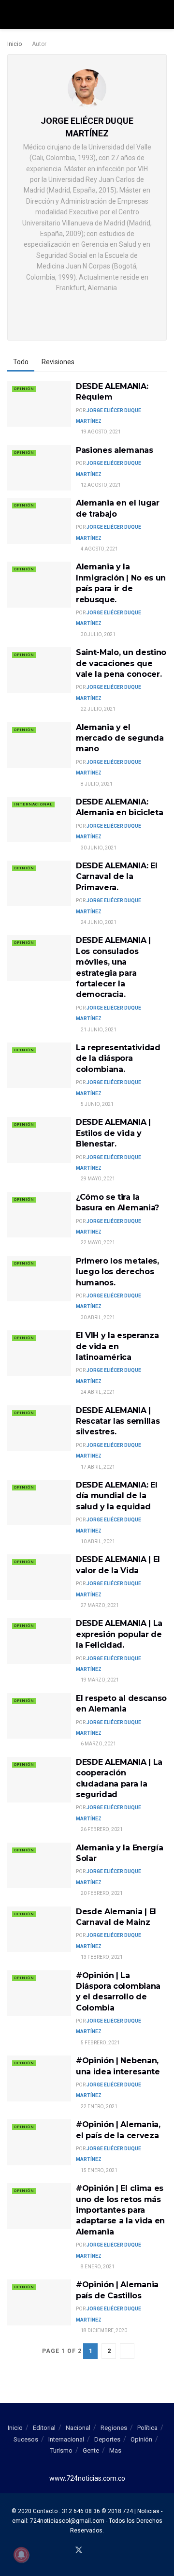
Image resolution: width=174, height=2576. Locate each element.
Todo (21, 362)
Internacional (33, 804)
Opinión (24, 389)
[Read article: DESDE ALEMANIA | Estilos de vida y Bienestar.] (39, 1140)
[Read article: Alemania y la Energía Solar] (39, 1865)
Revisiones (58, 362)
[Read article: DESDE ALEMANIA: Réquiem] (39, 404)
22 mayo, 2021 (97, 1243)
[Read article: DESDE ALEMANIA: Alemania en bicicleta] (39, 819)
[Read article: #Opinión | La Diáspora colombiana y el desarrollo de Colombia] (39, 1993)
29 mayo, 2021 (97, 1179)
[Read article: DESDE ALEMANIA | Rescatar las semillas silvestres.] (39, 1428)
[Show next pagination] (127, 2351)
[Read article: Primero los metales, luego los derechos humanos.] (39, 1279)
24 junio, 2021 (98, 922)
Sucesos (26, 2439)
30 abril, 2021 (97, 1318)
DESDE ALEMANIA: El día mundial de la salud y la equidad (116, 1496)
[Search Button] (163, 15)
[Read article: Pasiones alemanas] (39, 468)
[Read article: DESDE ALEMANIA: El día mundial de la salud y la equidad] (39, 1503)
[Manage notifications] (21, 2555)
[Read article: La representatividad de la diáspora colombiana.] (39, 1065)
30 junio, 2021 (98, 848)
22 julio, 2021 (98, 709)
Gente (91, 2450)
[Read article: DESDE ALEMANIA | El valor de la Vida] (39, 1577)
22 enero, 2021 (99, 2107)
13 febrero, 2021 (101, 1957)
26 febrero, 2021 (101, 1829)
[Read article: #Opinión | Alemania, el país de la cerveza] (39, 2142)
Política (147, 2428)
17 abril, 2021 (97, 1467)
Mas (115, 2450)
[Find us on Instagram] (102, 2551)
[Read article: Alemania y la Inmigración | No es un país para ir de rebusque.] (39, 584)
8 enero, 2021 (97, 2267)
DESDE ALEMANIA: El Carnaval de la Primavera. (116, 877)
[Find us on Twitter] (79, 2551)
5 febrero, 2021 (100, 2043)
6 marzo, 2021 (98, 1744)
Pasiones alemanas (115, 450)
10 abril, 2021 (97, 1541)
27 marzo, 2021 (99, 1605)
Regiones (114, 2428)
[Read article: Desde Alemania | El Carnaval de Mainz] (39, 1929)
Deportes (107, 2439)
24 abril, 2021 (97, 1392)
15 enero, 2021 (99, 2170)
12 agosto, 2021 (100, 485)
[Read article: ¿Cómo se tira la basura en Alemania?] (39, 1215)
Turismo (61, 2450)
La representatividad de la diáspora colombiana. (118, 1058)
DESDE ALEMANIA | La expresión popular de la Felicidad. (119, 1634)
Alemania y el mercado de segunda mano (120, 738)
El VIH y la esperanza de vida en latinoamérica (117, 1346)
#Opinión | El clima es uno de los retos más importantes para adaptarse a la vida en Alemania (120, 2210)
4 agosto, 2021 (99, 549)
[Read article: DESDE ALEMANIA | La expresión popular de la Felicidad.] (39, 1641)
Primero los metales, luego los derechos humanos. (117, 1272)
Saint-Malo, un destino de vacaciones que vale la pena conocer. (121, 663)
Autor (39, 44)
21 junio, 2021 (98, 1030)
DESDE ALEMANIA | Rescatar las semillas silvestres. (118, 1421)
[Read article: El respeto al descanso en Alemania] (39, 1716)
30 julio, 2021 (98, 634)
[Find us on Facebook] (67, 2551)
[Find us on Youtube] (91, 2551)
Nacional (78, 2428)
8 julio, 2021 (96, 784)
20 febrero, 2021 (101, 1893)
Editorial (44, 2428)
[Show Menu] (11, 15)
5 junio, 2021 (97, 1104)
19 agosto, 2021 (100, 432)
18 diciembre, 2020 (103, 2330)
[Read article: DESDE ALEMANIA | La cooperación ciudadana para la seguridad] (39, 1780)
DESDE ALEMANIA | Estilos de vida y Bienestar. (113, 1133)
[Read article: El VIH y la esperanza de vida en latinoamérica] (39, 1353)
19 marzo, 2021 (99, 1680)
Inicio (14, 44)
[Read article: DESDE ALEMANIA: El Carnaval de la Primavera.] (39, 883)
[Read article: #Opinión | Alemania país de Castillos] (39, 2302)
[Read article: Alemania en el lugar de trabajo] (39, 521)
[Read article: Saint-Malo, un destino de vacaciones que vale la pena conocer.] (39, 670)
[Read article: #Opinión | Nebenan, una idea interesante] (39, 2078)
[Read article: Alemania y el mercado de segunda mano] (39, 745)
